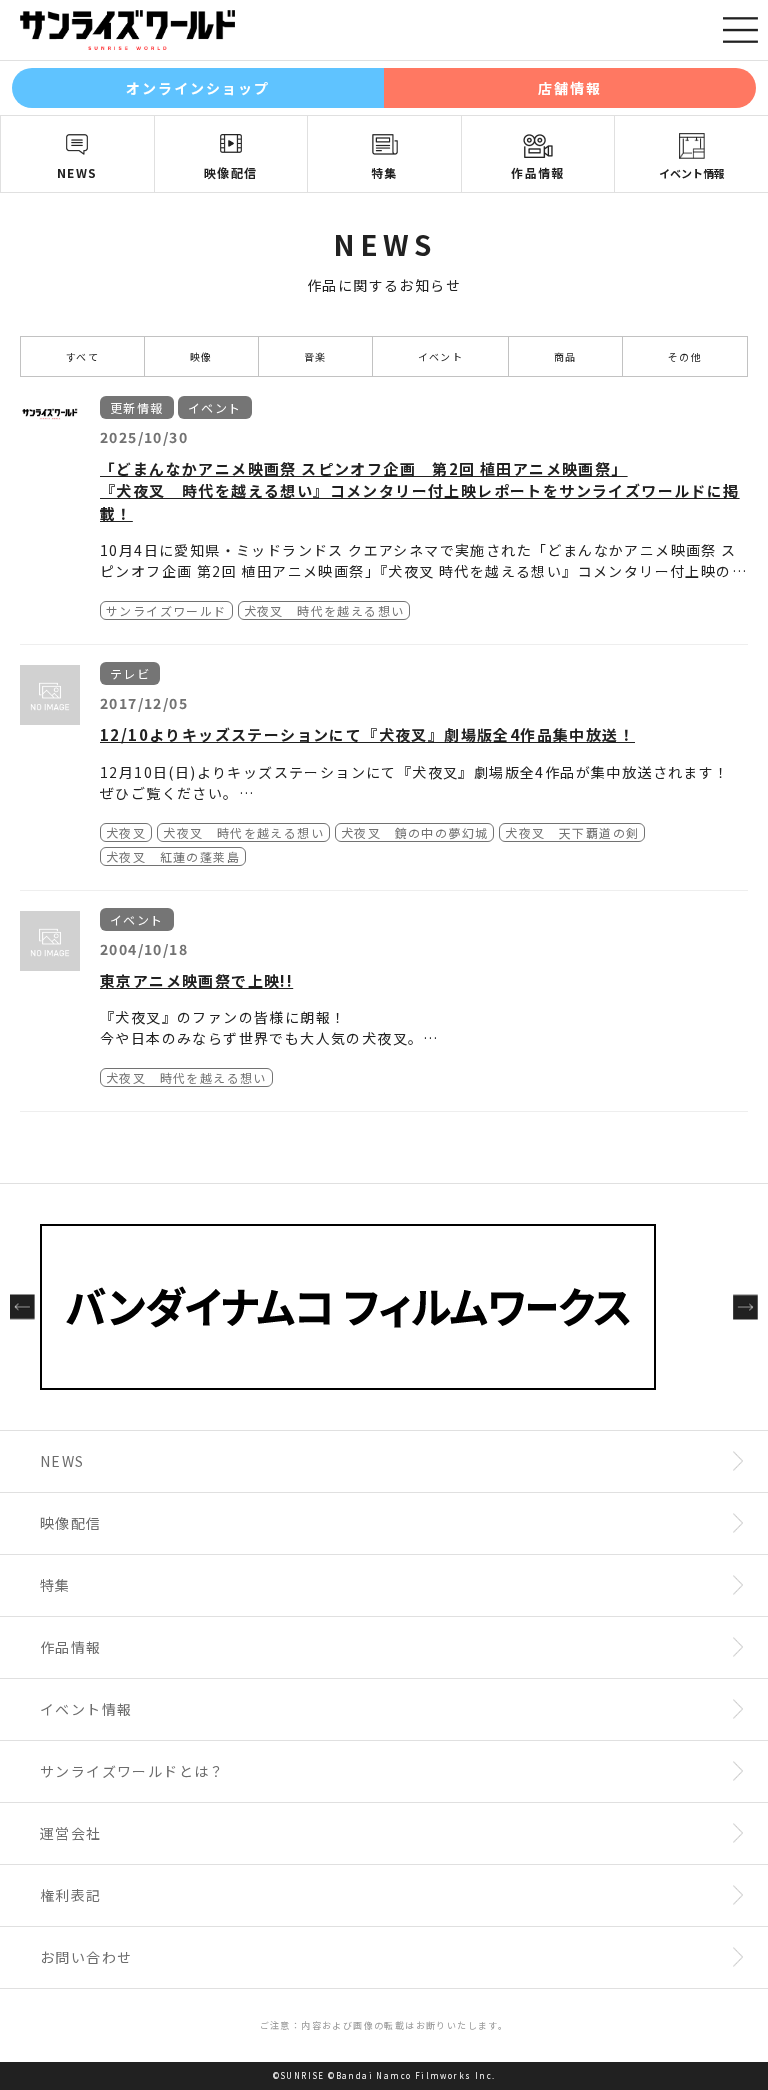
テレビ (130, 673)
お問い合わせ (86, 1957)
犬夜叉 (126, 832)
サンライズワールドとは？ (132, 1771)
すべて (82, 356)
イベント (441, 356)
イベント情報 (692, 173)
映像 (201, 356)
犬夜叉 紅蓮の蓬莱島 (173, 856)
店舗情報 (570, 88)
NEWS (77, 172)
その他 (685, 356)
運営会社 (71, 1833)
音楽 (315, 356)
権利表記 (71, 1895)
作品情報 (538, 172)
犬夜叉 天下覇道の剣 (572, 832)
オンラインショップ (198, 88)
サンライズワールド (166, 610)
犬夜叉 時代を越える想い (324, 610)
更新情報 (137, 407)
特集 (384, 172)
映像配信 (231, 172)
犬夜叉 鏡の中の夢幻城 (414, 832)
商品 (565, 356)
